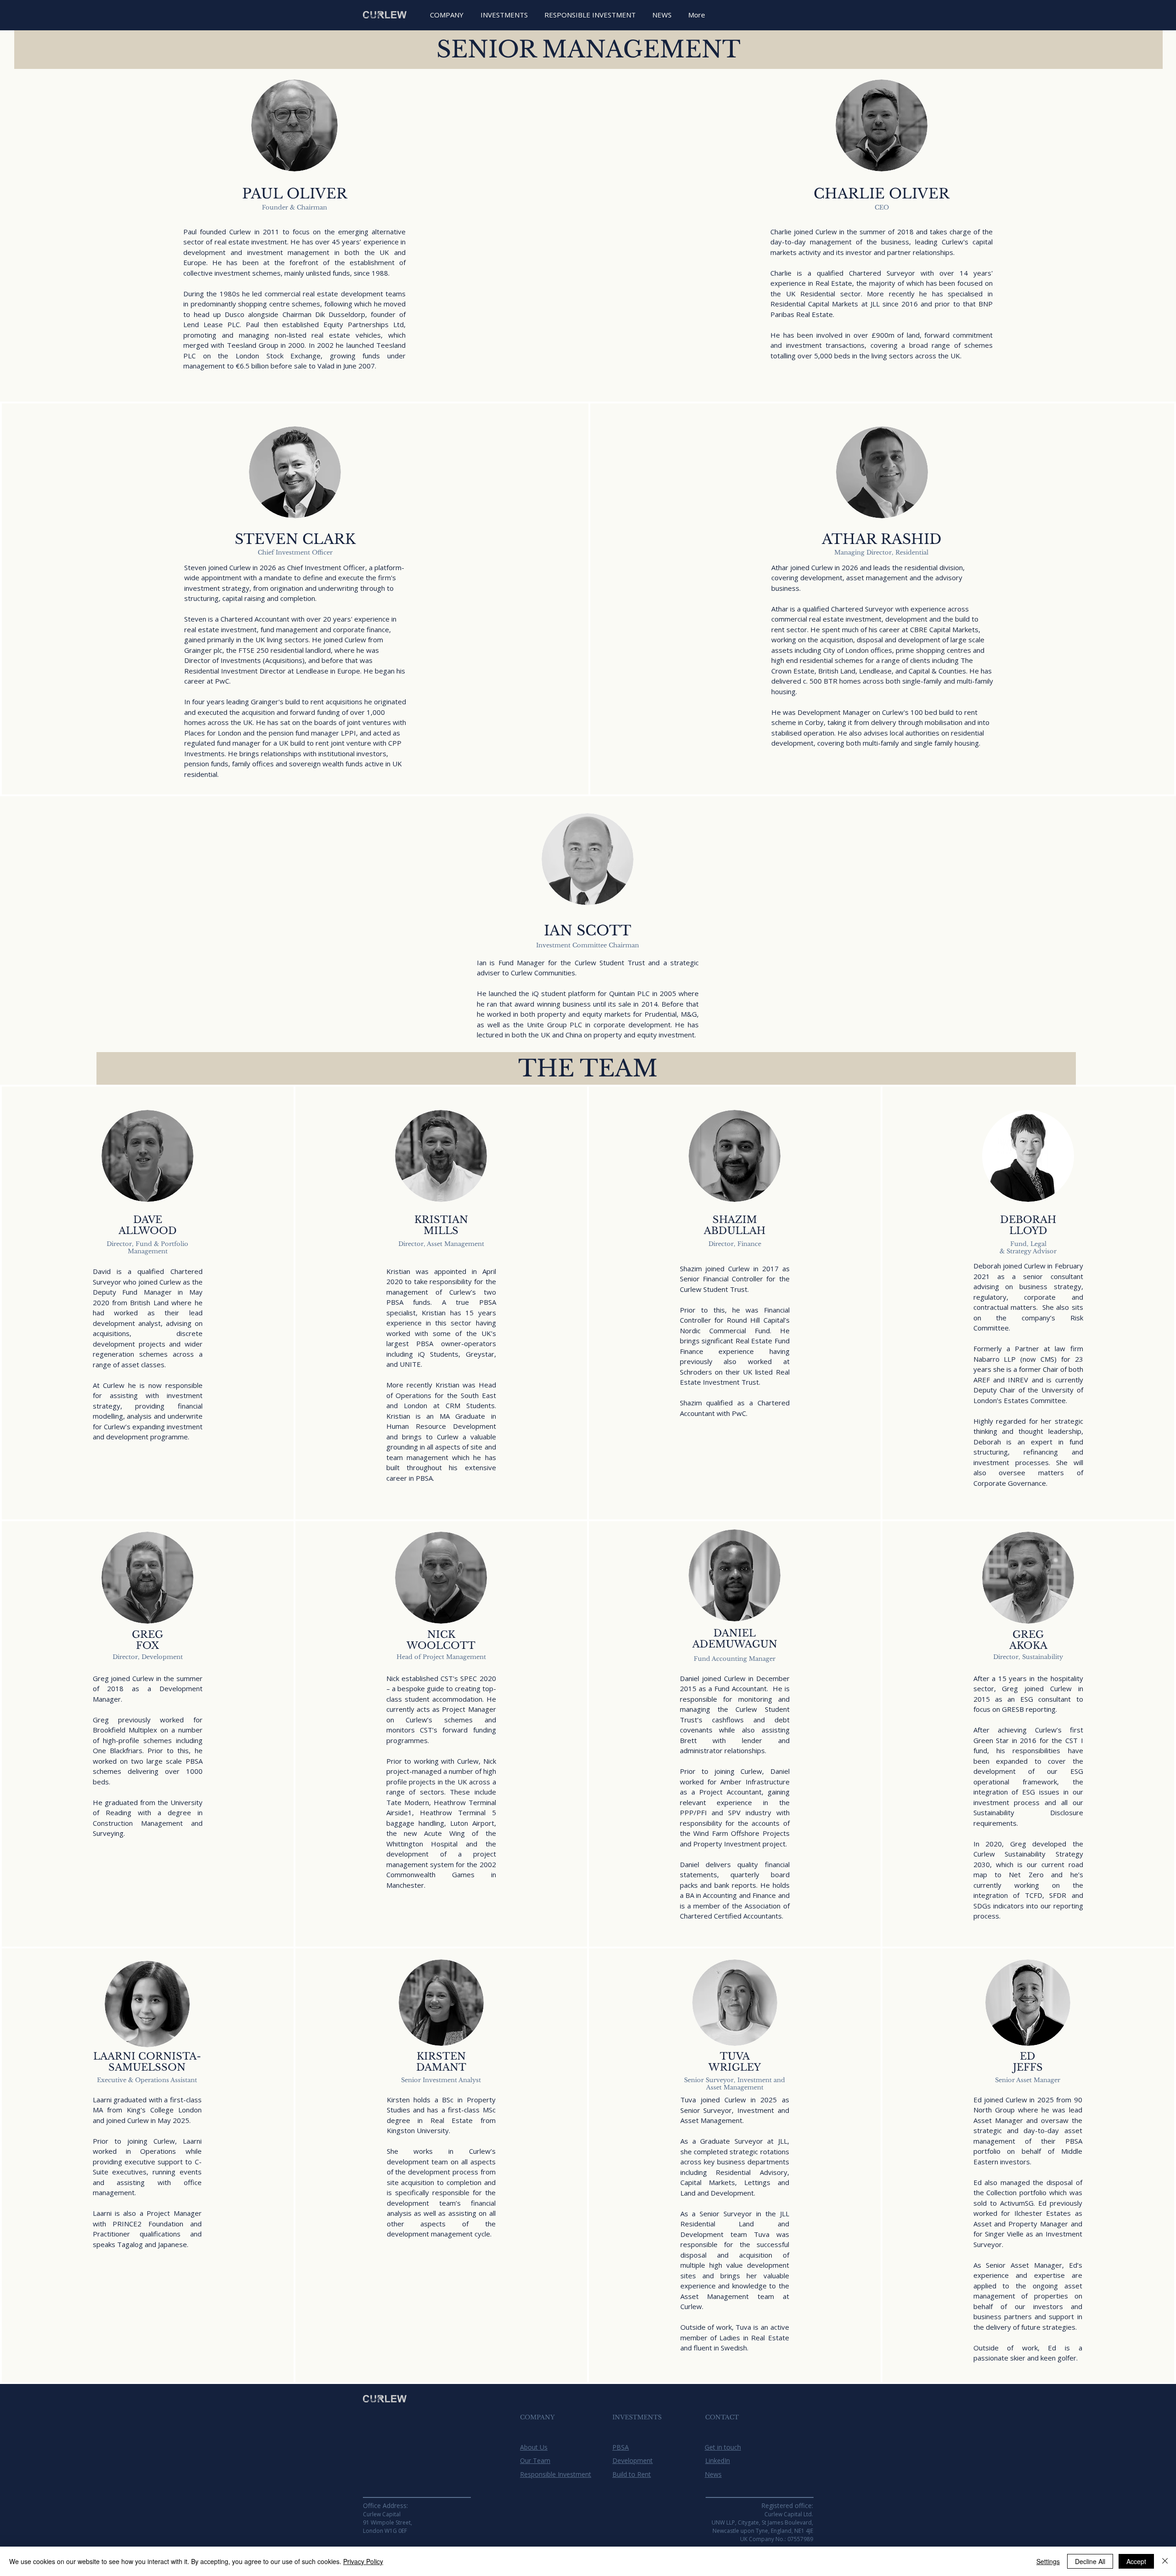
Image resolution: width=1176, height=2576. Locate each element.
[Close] (1165, 2561)
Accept (1136, 2561)
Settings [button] (1048, 2561)
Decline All (1090, 2561)
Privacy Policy (363, 2561)
